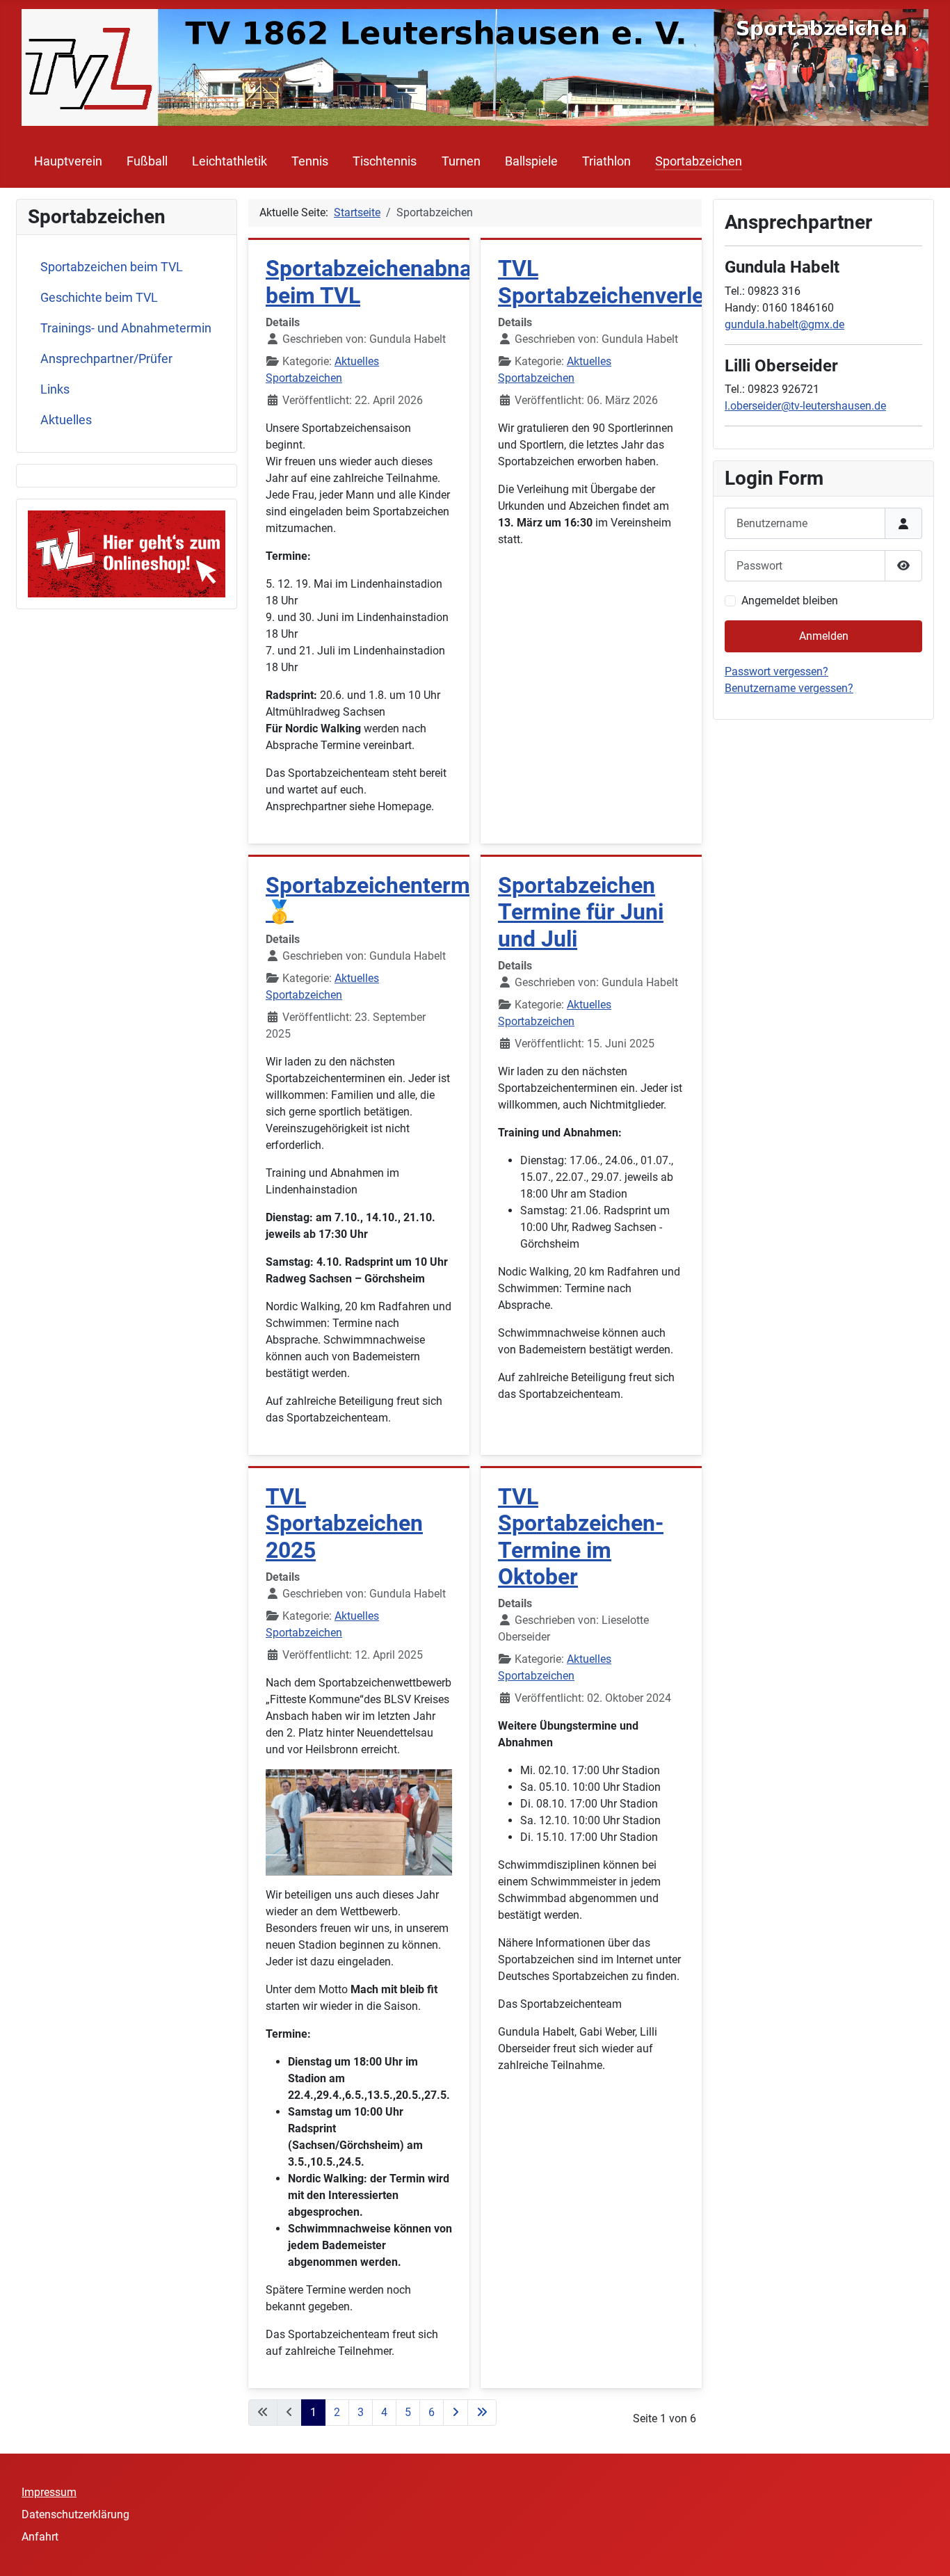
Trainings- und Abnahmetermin (126, 328)
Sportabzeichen (699, 161)
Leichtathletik (230, 161)
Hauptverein (68, 161)
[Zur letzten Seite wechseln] (482, 2413)
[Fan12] (127, 553)
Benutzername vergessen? (789, 688)
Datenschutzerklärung (75, 2514)
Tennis (310, 161)
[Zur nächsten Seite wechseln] (456, 2413)
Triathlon (606, 161)
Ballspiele (531, 161)
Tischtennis (385, 161)
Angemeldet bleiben (790, 601)
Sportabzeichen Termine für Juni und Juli (581, 912)
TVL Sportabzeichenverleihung (629, 282)
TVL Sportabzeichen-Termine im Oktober (581, 1537)
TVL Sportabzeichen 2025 (344, 1523)
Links (55, 389)
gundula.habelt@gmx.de (784, 324)
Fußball (147, 161)
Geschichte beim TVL (99, 298)
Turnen (461, 161)
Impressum (49, 2492)
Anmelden (824, 636)
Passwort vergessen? (776, 671)
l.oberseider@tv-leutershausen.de (805, 406)
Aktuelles (66, 420)
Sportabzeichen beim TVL (112, 267)
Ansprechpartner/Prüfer (106, 359)
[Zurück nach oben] (926, 2550)
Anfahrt (40, 2537)
